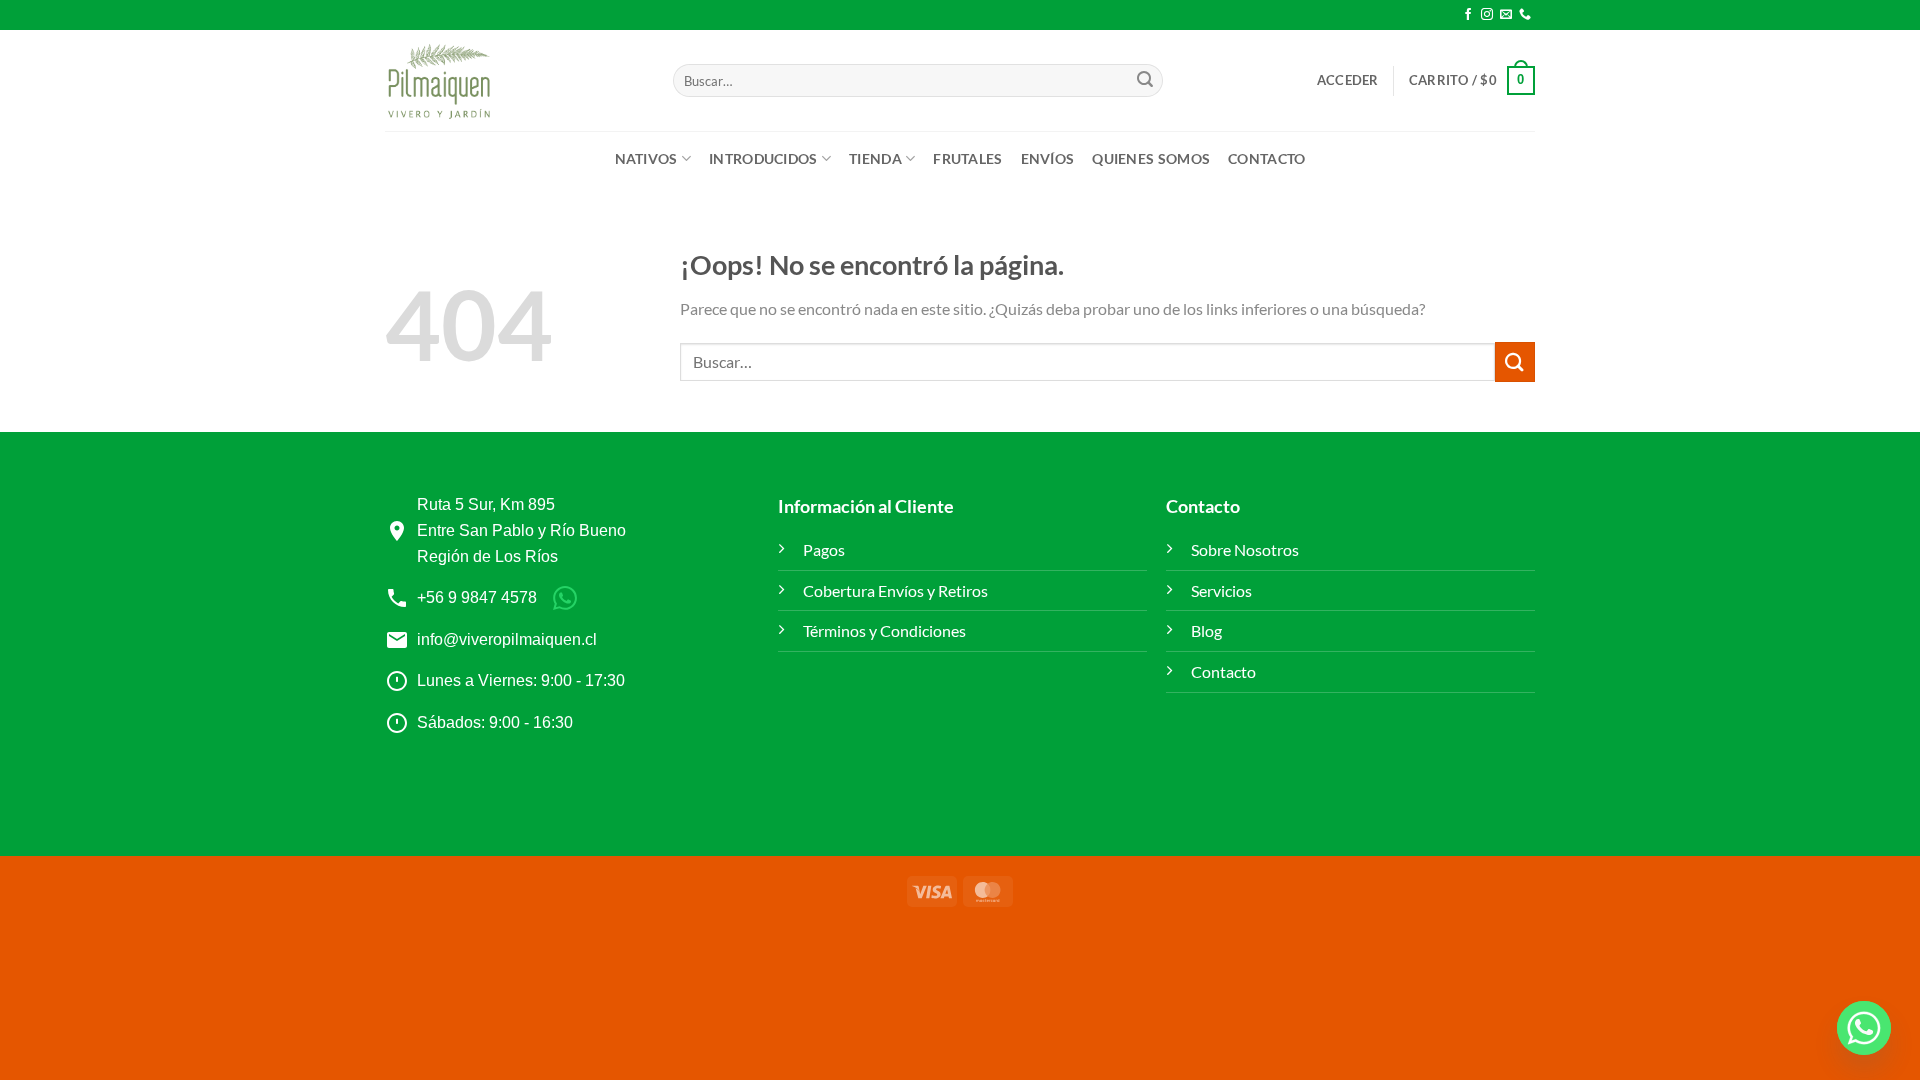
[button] (1348, 80)
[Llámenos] (1525, 15)
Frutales (967, 158)
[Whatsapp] (1864, 1028)
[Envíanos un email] (1506, 15)
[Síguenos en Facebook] (1468, 15)
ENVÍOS (1048, 158)
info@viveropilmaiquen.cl (507, 639)
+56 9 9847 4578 (477, 597)
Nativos (646, 158)
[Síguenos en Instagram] (1487, 15)
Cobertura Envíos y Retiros (895, 590)
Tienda (875, 158)
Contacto (1266, 158)
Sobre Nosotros (1245, 549)
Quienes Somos (1151, 158)
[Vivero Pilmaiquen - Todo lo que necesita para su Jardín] (438, 81)
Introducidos (763, 158)
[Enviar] (1145, 81)
